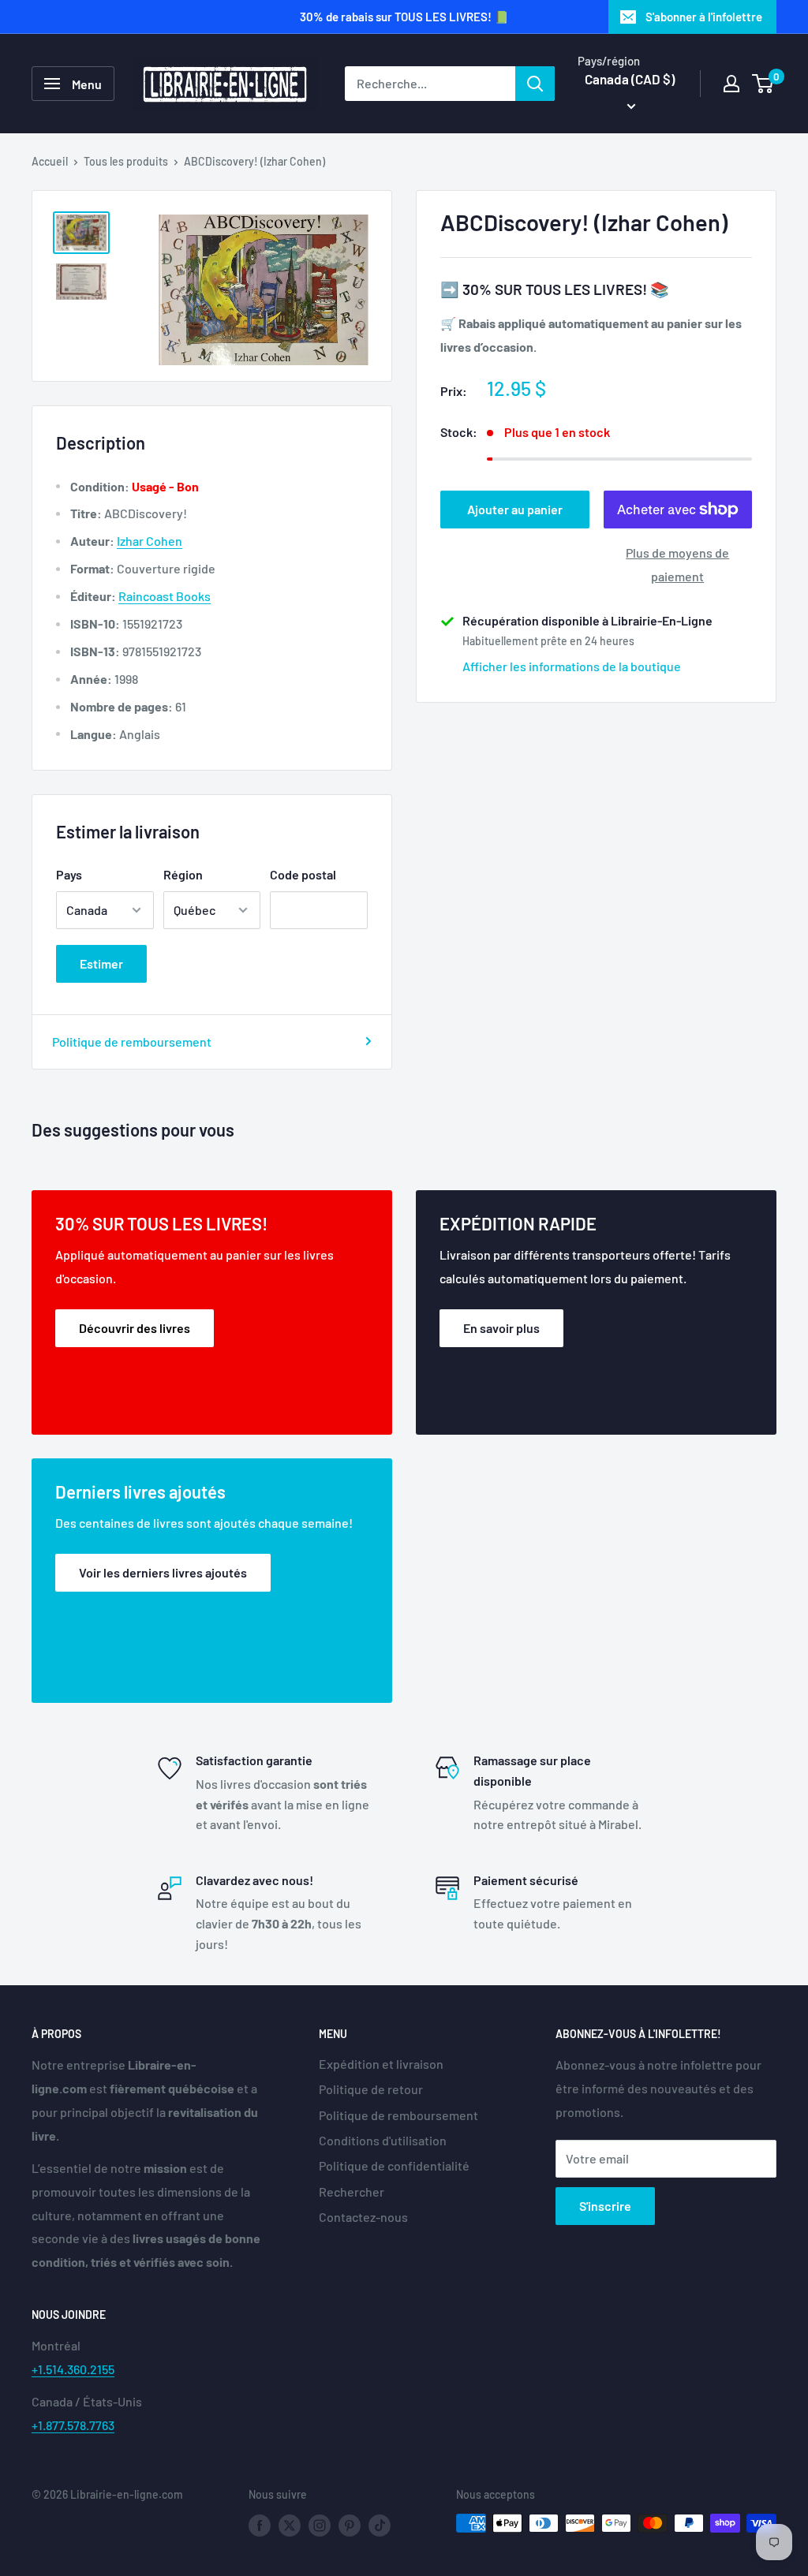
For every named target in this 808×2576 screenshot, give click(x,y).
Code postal (303, 874)
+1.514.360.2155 (73, 2369)
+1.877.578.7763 (73, 2425)
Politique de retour (371, 2089)
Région (183, 874)
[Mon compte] (731, 84)
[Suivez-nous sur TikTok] (380, 2525)
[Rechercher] (535, 84)
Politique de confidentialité (394, 2165)
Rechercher (352, 2191)
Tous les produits (126, 161)
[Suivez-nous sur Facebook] (260, 2525)
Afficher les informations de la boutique (572, 666)
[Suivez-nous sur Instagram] (320, 2525)
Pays (69, 874)
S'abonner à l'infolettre (704, 17)
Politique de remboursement (132, 1042)
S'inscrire (605, 2206)
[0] (763, 84)
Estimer (101, 963)
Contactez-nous (363, 2217)
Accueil (50, 161)
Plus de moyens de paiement (677, 564)
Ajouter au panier (515, 509)
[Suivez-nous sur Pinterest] (350, 2525)
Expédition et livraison (381, 2064)
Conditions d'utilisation (383, 2140)
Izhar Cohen (150, 541)
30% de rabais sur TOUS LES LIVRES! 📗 (404, 17)
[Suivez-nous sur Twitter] (290, 2525)
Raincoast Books (165, 596)
